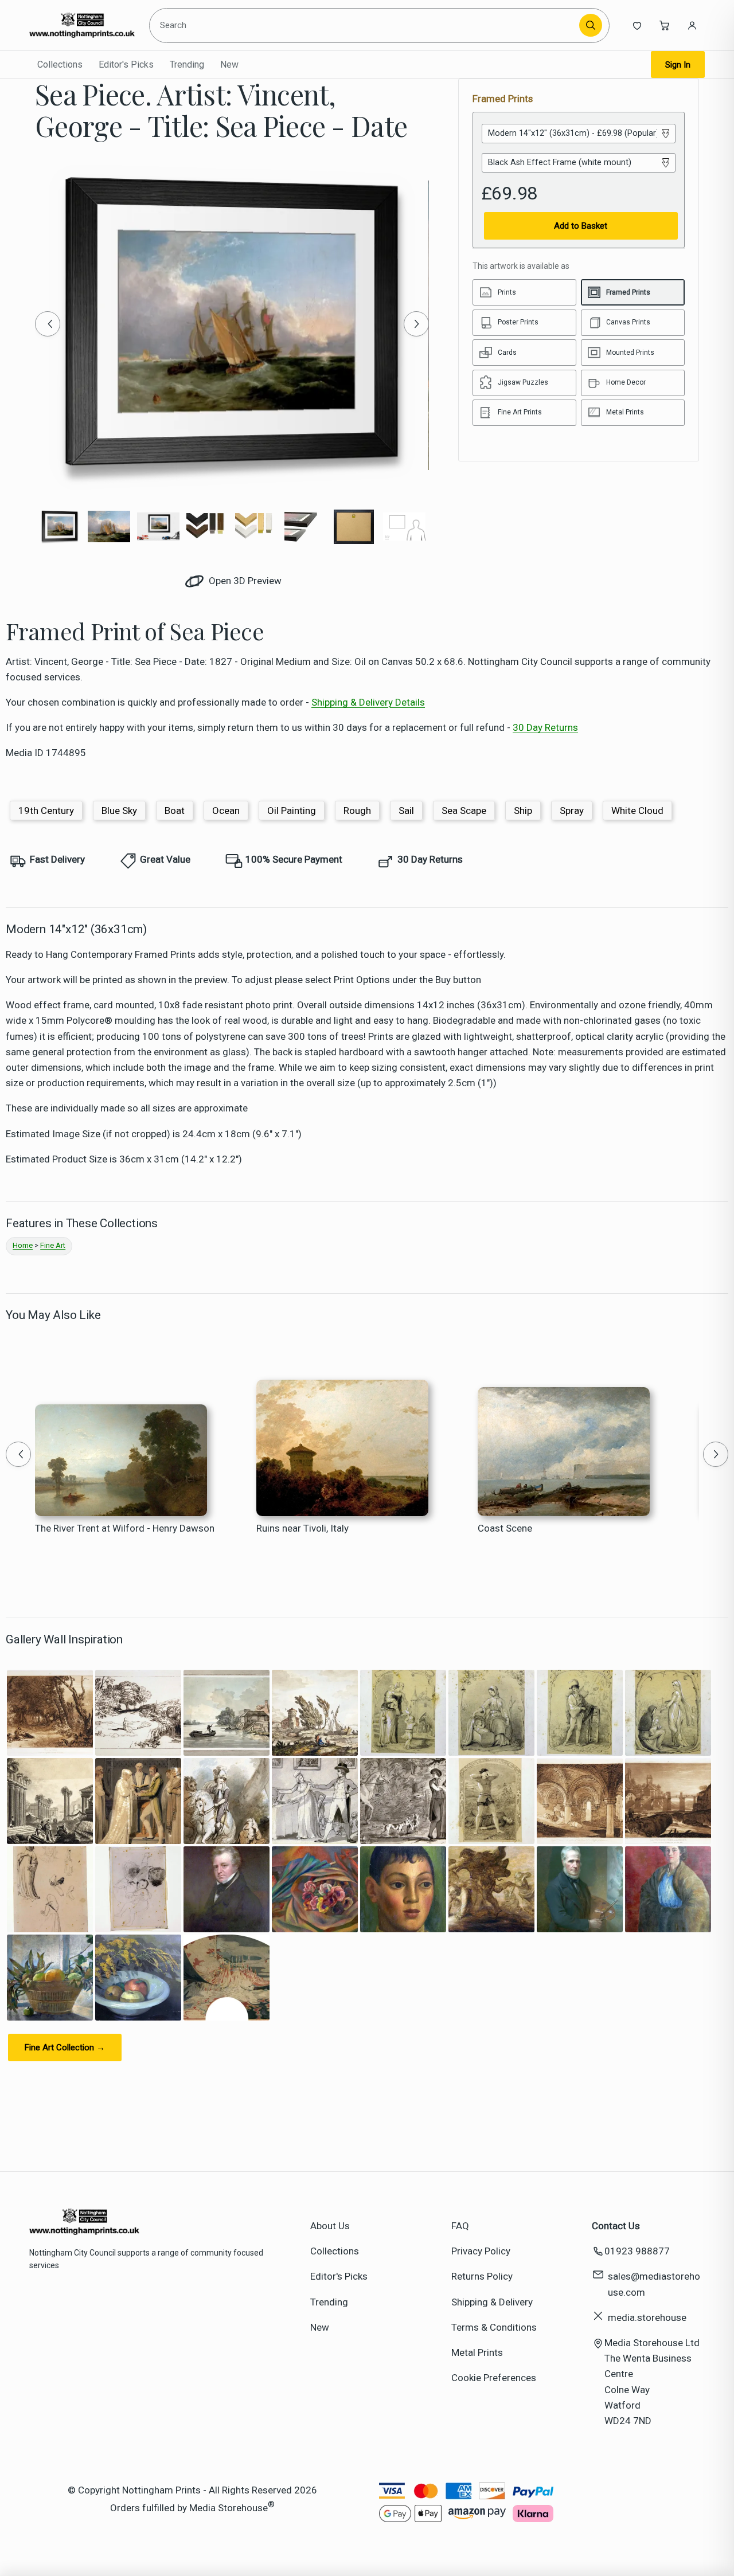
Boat (175, 811)
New (229, 64)
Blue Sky (119, 811)
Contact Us (616, 2226)
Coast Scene (505, 1528)
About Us (330, 2226)
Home (23, 1245)
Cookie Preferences (494, 2378)
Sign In (678, 65)
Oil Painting (292, 811)
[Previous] (48, 324)
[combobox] (366, 25)
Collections (60, 64)
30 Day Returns (545, 727)
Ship (523, 811)
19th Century (46, 811)
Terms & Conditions (494, 2327)
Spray (572, 811)
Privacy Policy (481, 2251)
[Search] (591, 25)
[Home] (82, 25)
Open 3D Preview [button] (244, 581)
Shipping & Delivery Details (368, 702)
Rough (357, 811)
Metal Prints (477, 2352)
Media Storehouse (229, 2508)
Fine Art (53, 1245)
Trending (187, 64)
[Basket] (665, 25)
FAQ (460, 2226)
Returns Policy (482, 2276)
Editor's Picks (126, 64)
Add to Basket (581, 226)
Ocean (226, 811)
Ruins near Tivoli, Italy (302, 1528)
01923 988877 (637, 2251)
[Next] (416, 324)
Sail (406, 811)
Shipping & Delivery (492, 2302)
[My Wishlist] (637, 25)
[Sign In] (692, 25)
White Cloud (637, 811)
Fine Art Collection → (65, 2048)
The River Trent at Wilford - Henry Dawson (125, 1528)
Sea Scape (464, 811)
